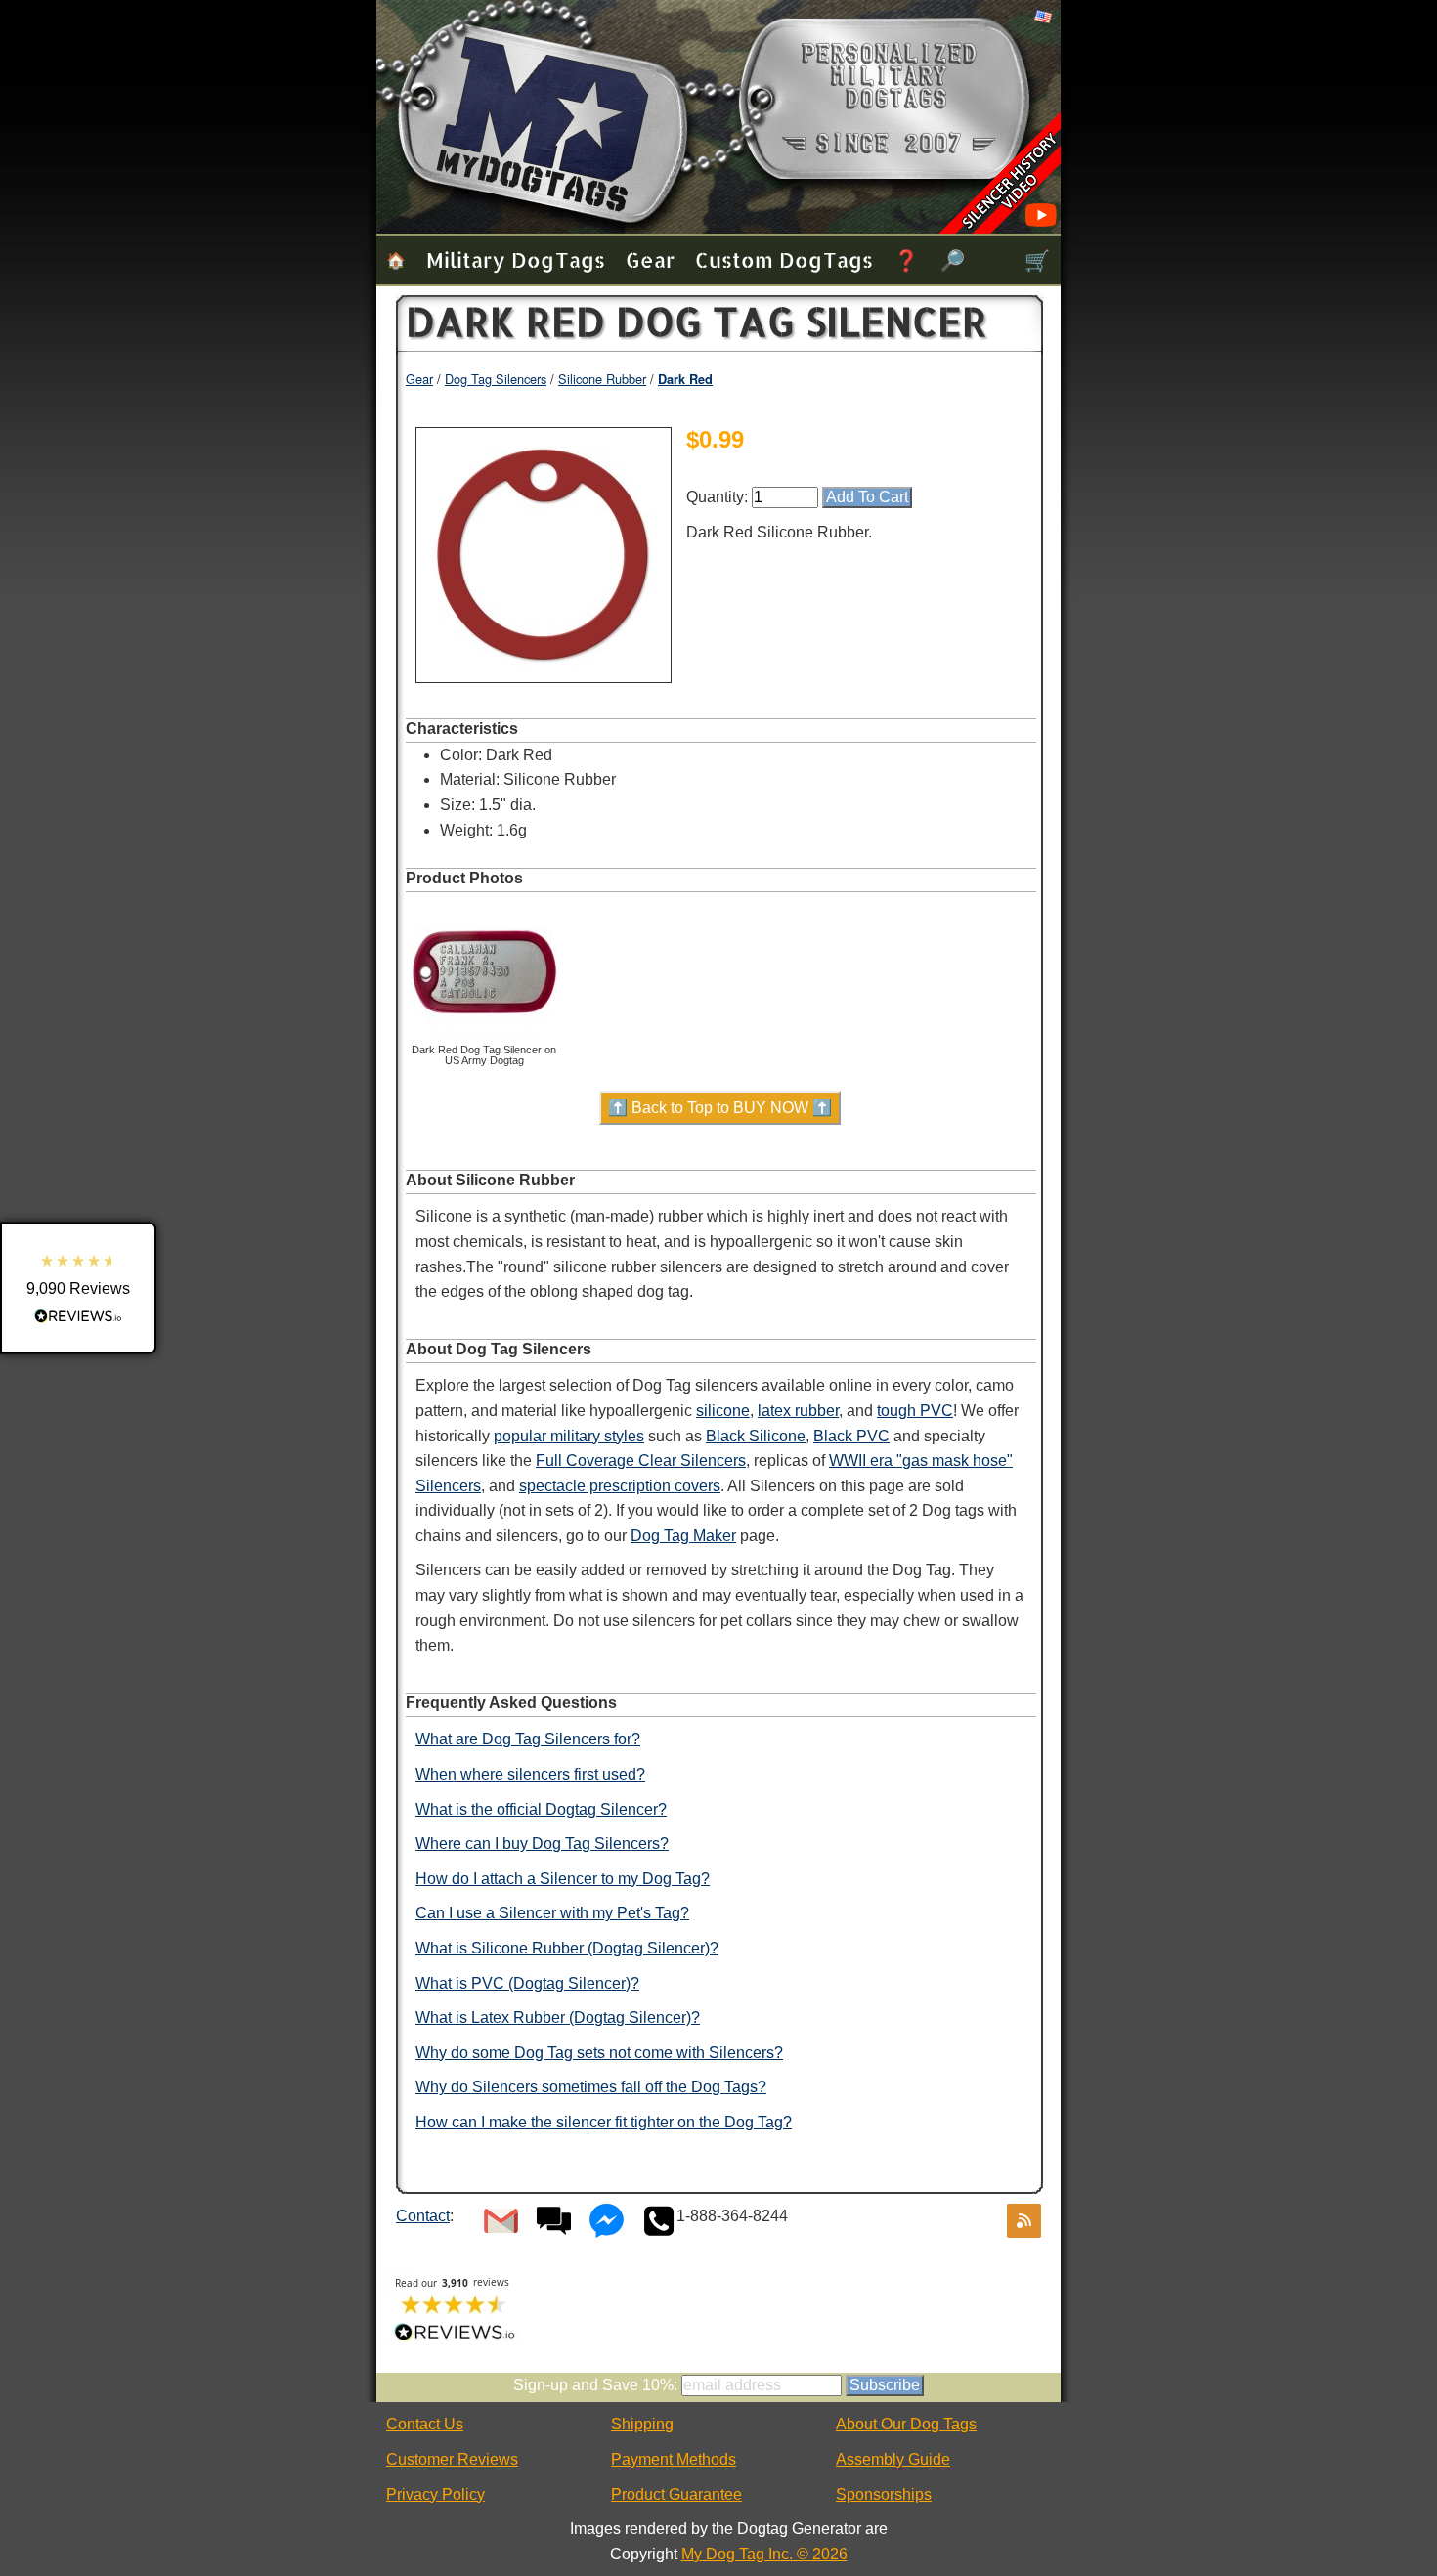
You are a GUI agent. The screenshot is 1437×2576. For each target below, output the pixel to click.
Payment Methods (674, 2459)
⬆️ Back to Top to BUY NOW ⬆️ (720, 1108)
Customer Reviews (452, 2459)
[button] (78, 1288)
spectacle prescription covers (620, 1486)
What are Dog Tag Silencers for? (528, 1739)
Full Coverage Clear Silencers (641, 1460)
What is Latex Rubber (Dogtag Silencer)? (558, 2018)
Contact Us (425, 2424)
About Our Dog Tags (906, 2424)
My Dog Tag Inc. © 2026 (764, 2554)
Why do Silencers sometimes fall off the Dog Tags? (591, 2087)
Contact (423, 2216)
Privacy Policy (435, 2494)
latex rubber (798, 1411)
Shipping (642, 2424)
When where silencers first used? (530, 1774)
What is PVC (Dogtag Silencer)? (527, 1983)
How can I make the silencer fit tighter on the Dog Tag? (604, 2122)
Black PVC (851, 1436)
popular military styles (569, 1436)
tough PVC (915, 1411)
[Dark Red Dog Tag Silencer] (544, 672)
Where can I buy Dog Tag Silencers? (542, 1844)
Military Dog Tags (516, 259)
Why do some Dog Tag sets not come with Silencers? (599, 2053)
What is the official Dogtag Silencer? (541, 1809)
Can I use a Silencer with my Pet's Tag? (552, 1913)
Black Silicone (756, 1436)
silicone (723, 1411)
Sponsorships (884, 2494)
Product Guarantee (676, 2494)
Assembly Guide (893, 2459)
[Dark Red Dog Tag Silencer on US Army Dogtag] (484, 1040)
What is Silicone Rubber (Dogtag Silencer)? (567, 1948)
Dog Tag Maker (683, 1536)
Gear (650, 259)
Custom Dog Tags (784, 259)
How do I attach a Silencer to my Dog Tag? (563, 1879)
